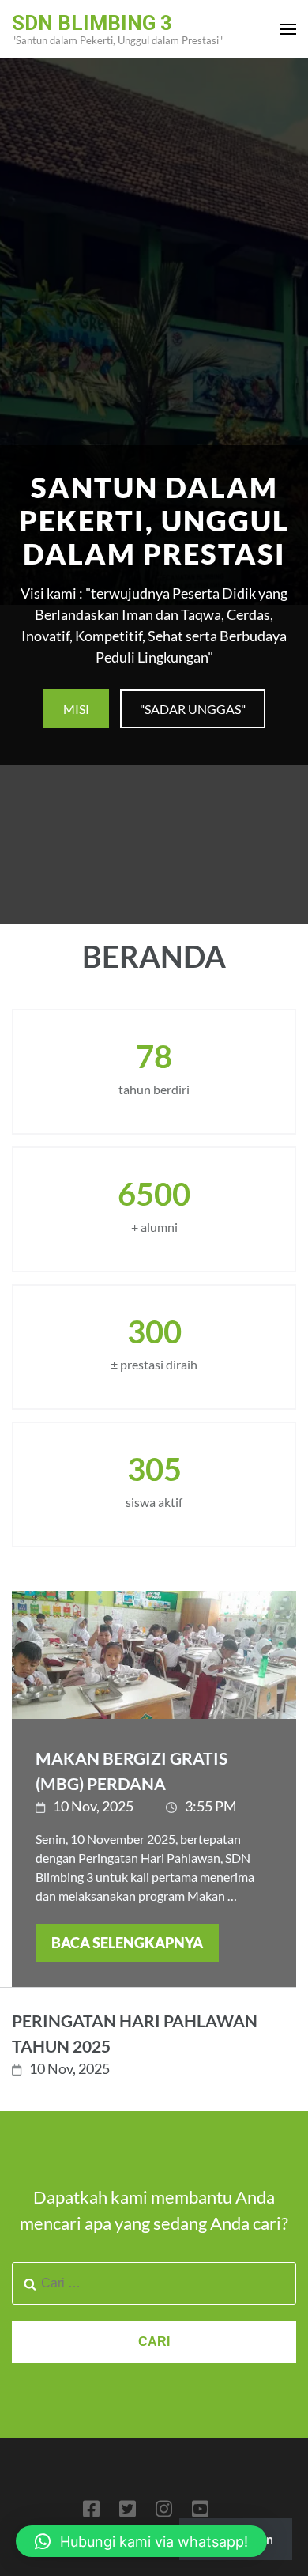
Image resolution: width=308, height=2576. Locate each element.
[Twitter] (128, 2512)
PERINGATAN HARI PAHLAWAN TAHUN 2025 (135, 2033)
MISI (76, 709)
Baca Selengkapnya (127, 1943)
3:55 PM (211, 1806)
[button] (141, 2541)
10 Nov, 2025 (93, 1806)
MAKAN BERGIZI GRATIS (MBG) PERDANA (131, 1771)
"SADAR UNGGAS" (193, 709)
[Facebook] (91, 2512)
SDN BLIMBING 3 (92, 23)
